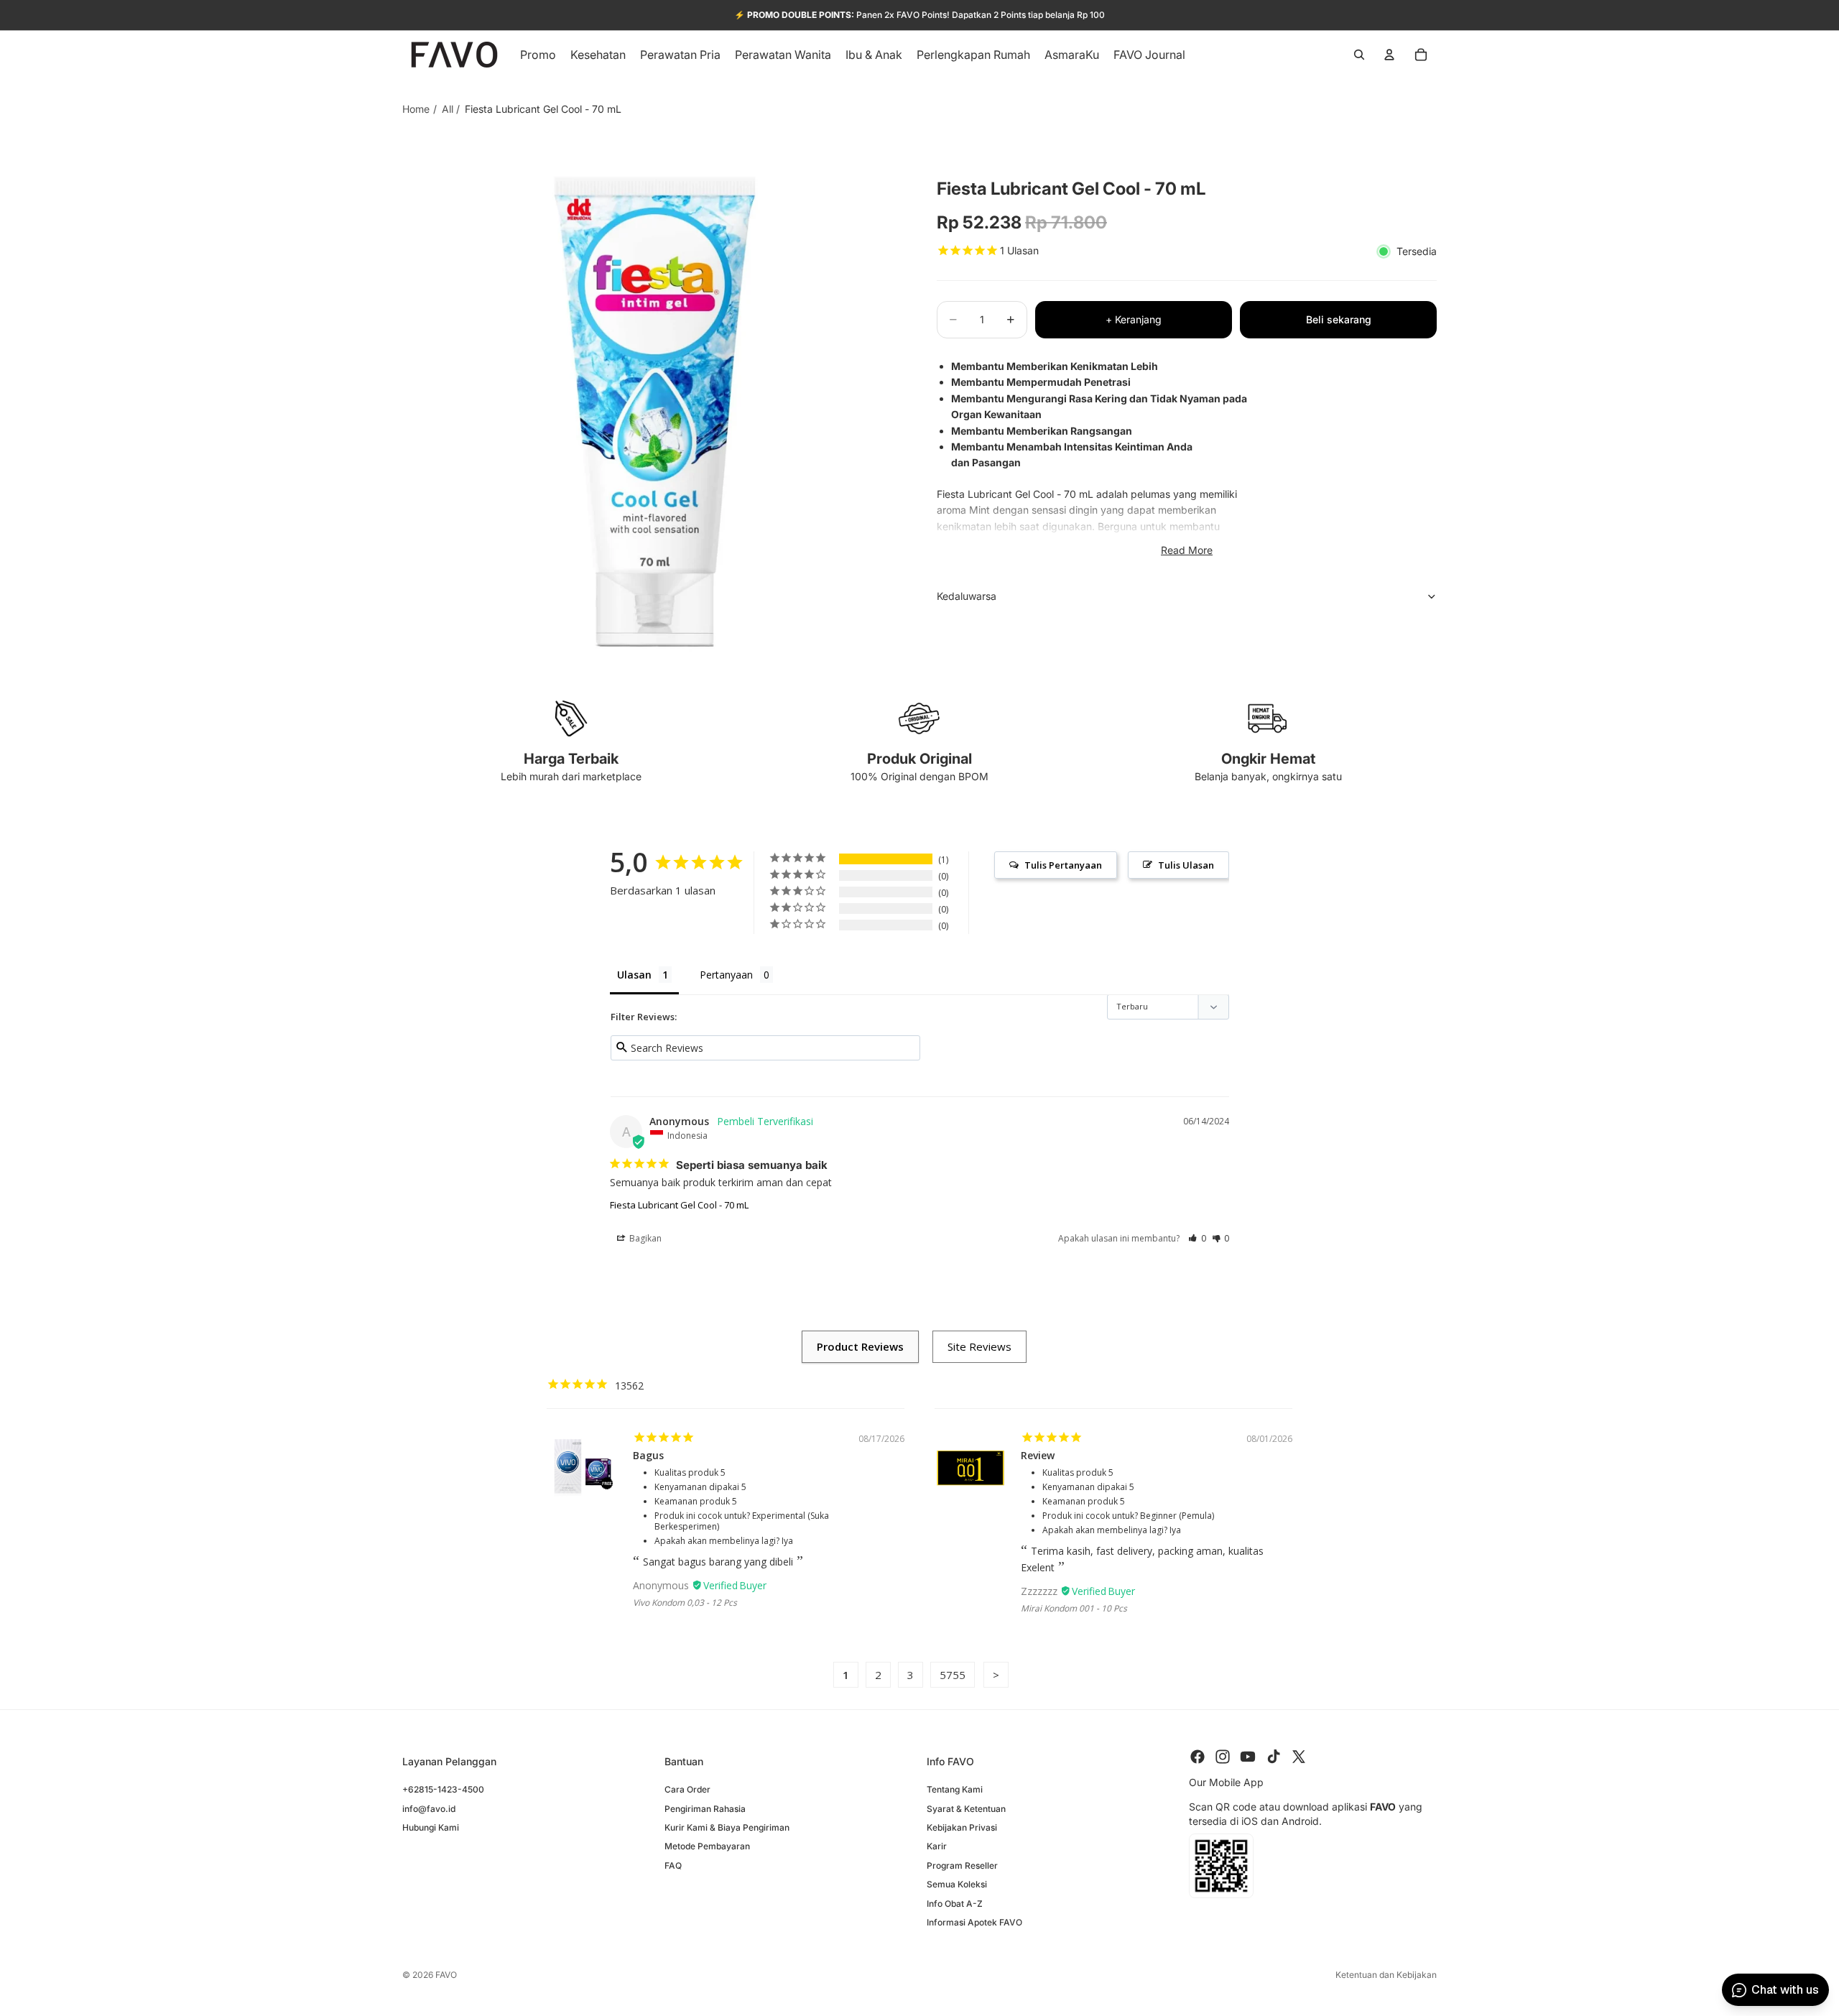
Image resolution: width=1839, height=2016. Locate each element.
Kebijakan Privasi (962, 1827)
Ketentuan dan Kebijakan (1386, 1975)
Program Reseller (962, 1865)
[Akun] (1389, 55)
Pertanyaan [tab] (726, 975)
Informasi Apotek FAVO (974, 1922)
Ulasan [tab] (634, 975)
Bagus (648, 1455)
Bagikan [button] (644, 1238)
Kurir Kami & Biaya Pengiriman (727, 1827)
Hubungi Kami (431, 1827)
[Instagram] (1223, 1757)
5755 (953, 1675)
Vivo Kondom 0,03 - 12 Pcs (685, 1603)
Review (1038, 1455)
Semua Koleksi (957, 1884)
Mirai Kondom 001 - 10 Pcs (1074, 1608)
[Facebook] (1198, 1757)
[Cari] (1359, 55)
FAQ (673, 1865)
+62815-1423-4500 (443, 1789)
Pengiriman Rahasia (705, 1808)
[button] (1197, 1238)
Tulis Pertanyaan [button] (1063, 865)
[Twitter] (1299, 1757)
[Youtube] (1248, 1757)
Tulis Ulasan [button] (1186, 865)
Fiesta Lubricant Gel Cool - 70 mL (679, 1205)
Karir (937, 1846)
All (448, 109)
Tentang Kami (955, 1789)
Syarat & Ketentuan (966, 1808)
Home (416, 109)
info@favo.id (429, 1808)
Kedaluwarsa (967, 596)
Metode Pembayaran (707, 1846)
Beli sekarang (1339, 319)
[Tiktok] (1274, 1757)
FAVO (446, 1975)
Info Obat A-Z (955, 1903)
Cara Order (687, 1789)
